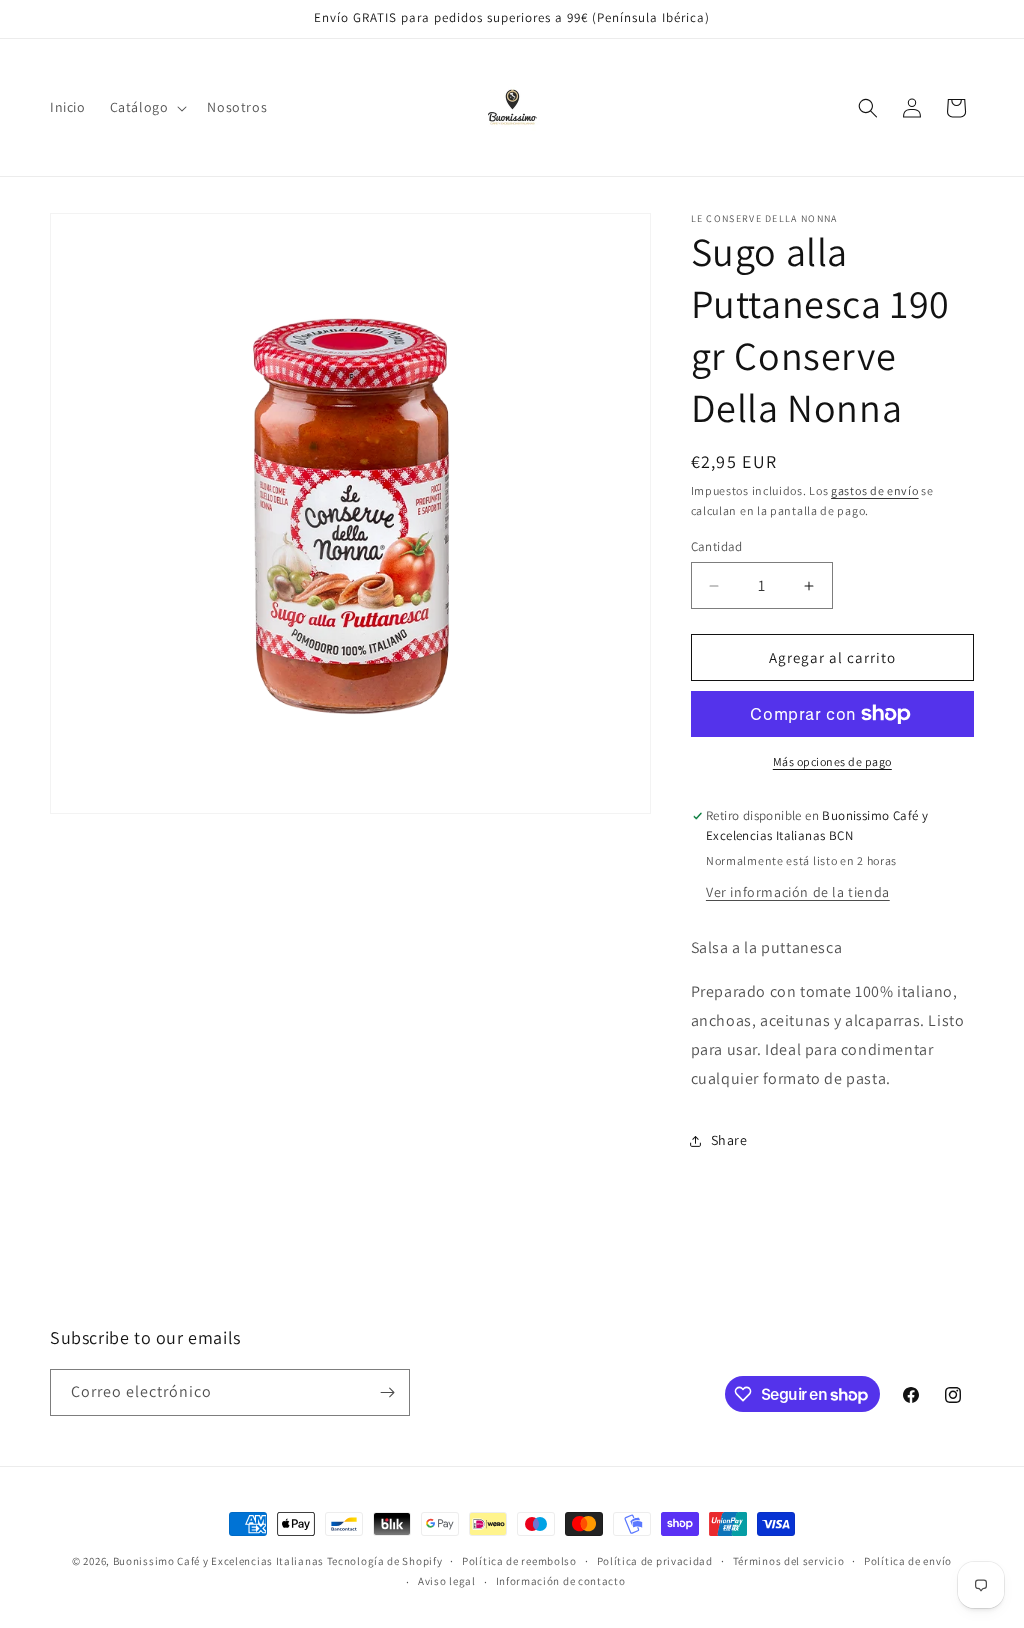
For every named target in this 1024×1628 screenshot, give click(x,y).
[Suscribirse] (387, 1392)
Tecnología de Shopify (385, 1561)
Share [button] (729, 1140)
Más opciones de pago (832, 761)
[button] (147, 107)
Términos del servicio (789, 1561)
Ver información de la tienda (798, 892)
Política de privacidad (655, 1561)
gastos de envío (875, 490)
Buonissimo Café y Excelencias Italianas (220, 1561)
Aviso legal (447, 1581)
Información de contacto (561, 1581)
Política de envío (908, 1561)
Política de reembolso (519, 1561)
